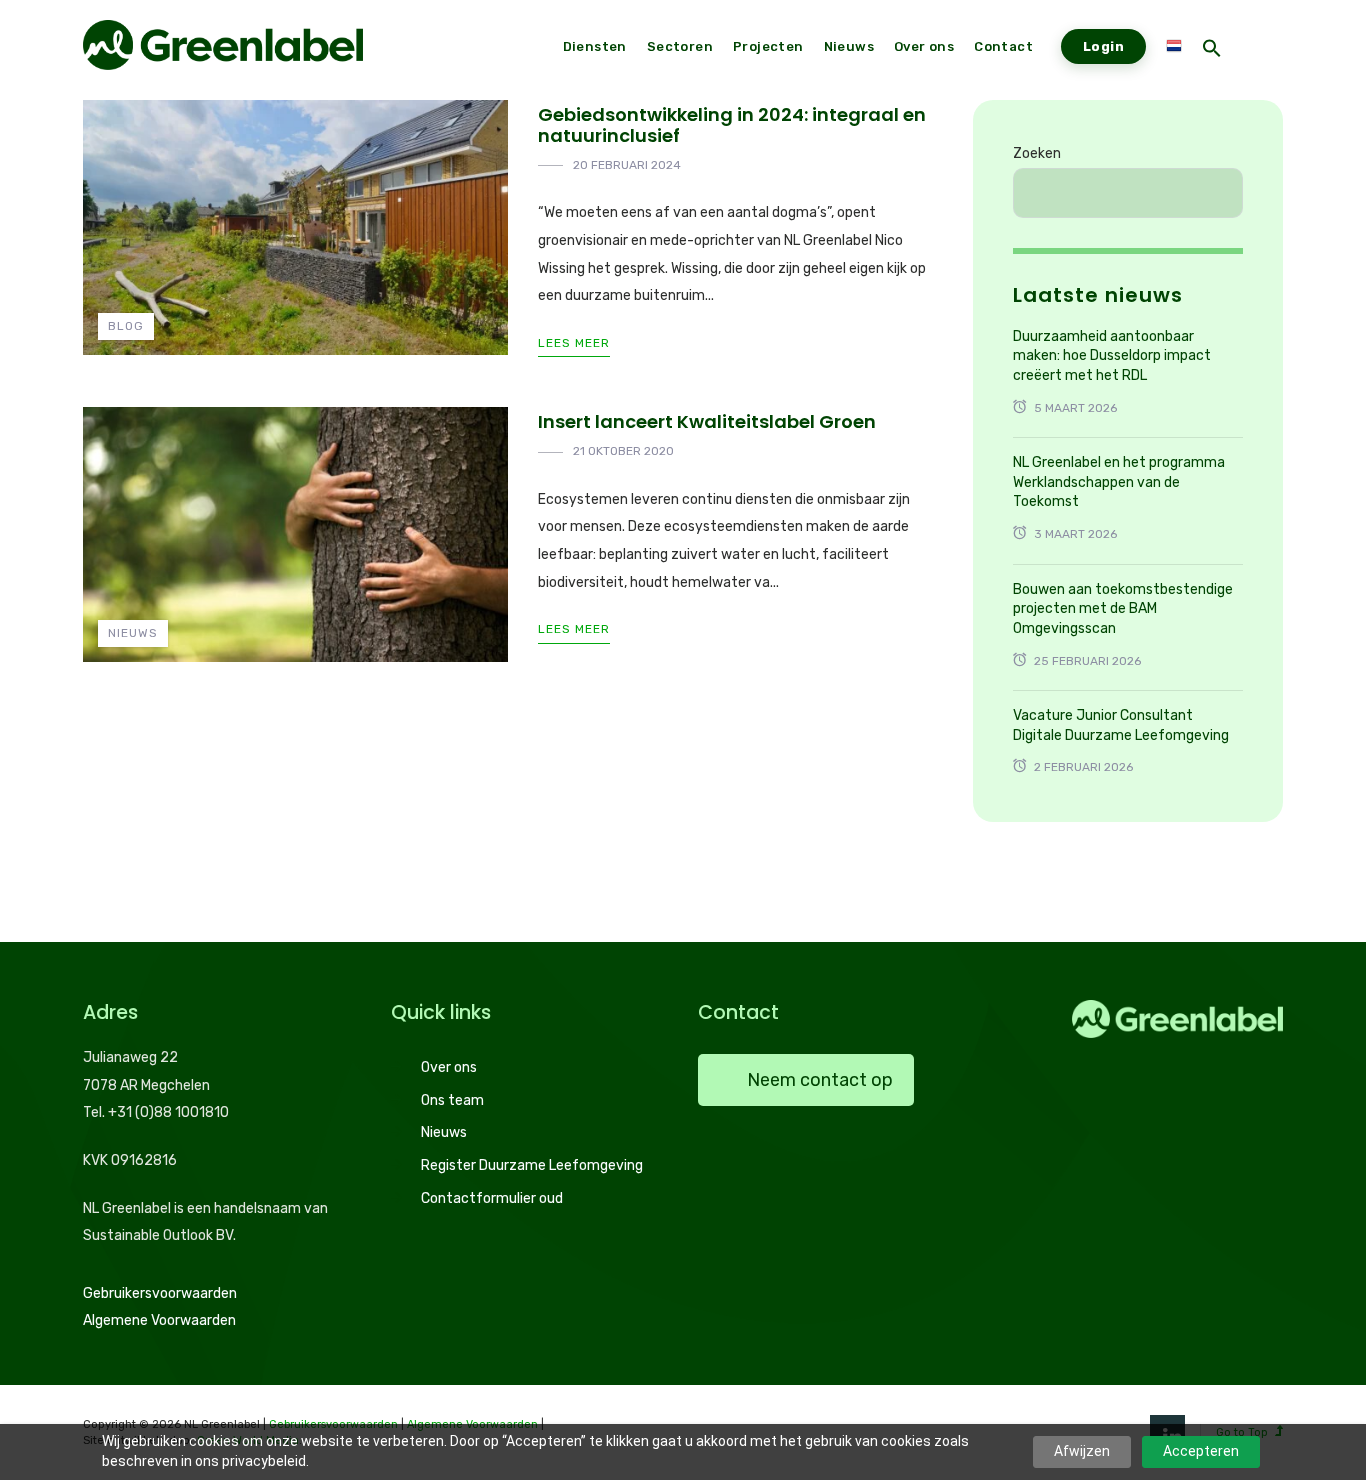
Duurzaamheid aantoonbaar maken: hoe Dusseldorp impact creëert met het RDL (1112, 356)
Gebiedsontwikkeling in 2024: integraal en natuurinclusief (732, 125)
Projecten (768, 46)
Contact (1003, 46)
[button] (1212, 50)
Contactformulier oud (492, 1198)
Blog (126, 326)
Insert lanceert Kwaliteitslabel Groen (707, 421)
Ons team (452, 1100)
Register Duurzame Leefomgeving (532, 1165)
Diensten (595, 46)
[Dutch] (1174, 47)
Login (1103, 46)
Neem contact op (820, 1080)
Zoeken (1037, 153)
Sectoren (680, 46)
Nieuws (133, 633)
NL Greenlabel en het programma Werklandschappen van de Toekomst (1119, 482)
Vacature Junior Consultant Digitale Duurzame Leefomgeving (1121, 725)
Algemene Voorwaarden (159, 1320)
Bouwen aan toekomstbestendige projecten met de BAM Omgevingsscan (1123, 609)
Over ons (449, 1067)
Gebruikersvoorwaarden (160, 1293)
